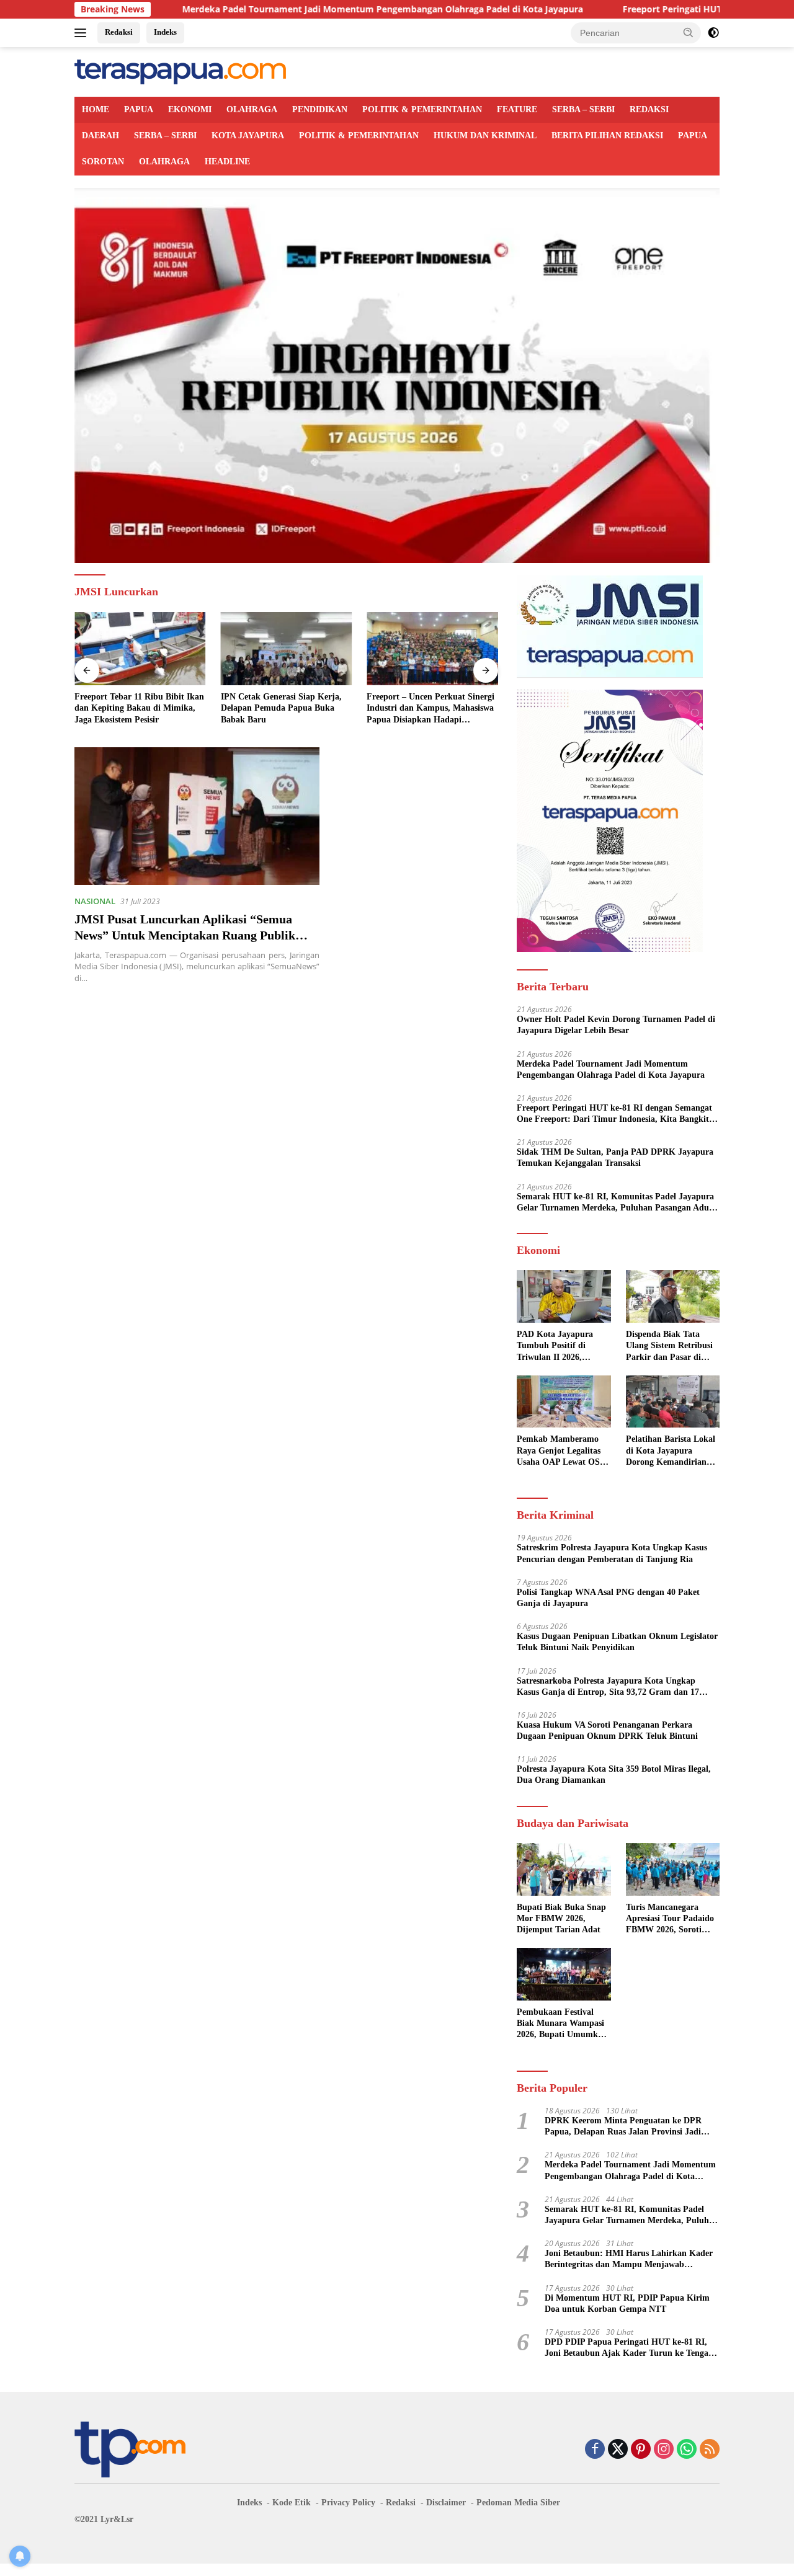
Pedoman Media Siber (518, 2503)
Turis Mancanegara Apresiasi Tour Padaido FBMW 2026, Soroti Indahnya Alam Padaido (672, 1919)
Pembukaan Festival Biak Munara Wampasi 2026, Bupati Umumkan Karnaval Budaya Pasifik (562, 2024)
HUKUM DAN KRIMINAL (485, 135)
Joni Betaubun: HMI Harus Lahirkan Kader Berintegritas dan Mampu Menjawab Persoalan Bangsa (629, 2259)
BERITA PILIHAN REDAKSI (607, 135)
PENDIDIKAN (320, 109)
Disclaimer (446, 2503)
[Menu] (83, 33)
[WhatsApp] (687, 2450)
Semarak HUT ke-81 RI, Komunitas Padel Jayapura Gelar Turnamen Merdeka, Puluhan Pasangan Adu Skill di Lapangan (615, 1203)
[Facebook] (595, 2450)
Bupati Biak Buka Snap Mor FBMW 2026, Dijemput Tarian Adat (561, 1918)
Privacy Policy (348, 2503)
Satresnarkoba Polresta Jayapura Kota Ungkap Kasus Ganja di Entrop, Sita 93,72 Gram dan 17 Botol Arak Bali (608, 1687)
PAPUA (139, 109)
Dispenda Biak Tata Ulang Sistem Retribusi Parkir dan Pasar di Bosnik (669, 1346)
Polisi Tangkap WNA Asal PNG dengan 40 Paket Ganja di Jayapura (608, 1598)
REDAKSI (649, 109)
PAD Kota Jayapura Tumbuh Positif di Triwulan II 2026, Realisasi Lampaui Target (555, 1346)
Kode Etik (292, 2503)
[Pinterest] (641, 2450)
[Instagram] (664, 2450)
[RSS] (710, 2450)
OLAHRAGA (252, 109)
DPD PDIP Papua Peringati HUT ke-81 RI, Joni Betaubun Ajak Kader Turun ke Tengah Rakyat (629, 2348)
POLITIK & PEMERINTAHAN (422, 109)
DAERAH (100, 135)
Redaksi (119, 32)
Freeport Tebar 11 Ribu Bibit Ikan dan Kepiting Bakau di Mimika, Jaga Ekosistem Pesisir (139, 708)
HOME (96, 109)
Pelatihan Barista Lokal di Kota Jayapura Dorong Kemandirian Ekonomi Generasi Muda (671, 1451)
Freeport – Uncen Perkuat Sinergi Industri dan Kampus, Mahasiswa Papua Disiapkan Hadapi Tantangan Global (430, 709)
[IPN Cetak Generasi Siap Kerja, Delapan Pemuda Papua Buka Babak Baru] (287, 649)
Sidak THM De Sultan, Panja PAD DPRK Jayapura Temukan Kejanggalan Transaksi (615, 1157)
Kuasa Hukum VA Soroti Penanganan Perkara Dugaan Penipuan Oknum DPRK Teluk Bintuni (607, 1730)
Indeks (165, 32)
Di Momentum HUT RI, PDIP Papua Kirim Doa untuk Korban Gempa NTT (627, 2303)
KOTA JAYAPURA (248, 135)
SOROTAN (103, 162)
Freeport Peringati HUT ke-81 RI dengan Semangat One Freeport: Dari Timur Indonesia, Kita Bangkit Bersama (614, 1114)
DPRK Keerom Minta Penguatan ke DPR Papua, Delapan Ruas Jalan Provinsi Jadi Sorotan (623, 2127)
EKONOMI (190, 109)
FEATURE (517, 109)
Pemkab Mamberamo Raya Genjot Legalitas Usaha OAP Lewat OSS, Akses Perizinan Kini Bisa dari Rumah (562, 1451)
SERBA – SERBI (583, 109)
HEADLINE (227, 162)
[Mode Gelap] (713, 33)
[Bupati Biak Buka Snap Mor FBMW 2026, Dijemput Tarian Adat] (564, 1869)
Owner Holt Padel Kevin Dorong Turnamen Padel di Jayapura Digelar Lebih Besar (616, 1025)
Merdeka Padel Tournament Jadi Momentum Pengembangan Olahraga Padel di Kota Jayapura (287, 9)
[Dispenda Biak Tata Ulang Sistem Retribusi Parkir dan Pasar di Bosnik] (673, 1296)
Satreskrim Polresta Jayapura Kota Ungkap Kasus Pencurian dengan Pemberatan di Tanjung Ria (612, 1553)
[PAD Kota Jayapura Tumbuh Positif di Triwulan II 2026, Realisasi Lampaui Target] (564, 1296)
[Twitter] (618, 2450)
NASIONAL (95, 901)
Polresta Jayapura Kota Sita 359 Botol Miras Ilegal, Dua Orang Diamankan (614, 1774)
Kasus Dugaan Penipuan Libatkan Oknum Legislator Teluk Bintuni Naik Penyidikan (617, 1642)
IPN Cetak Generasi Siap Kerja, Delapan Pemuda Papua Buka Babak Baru (281, 708)
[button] (689, 32)
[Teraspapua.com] (180, 71)
